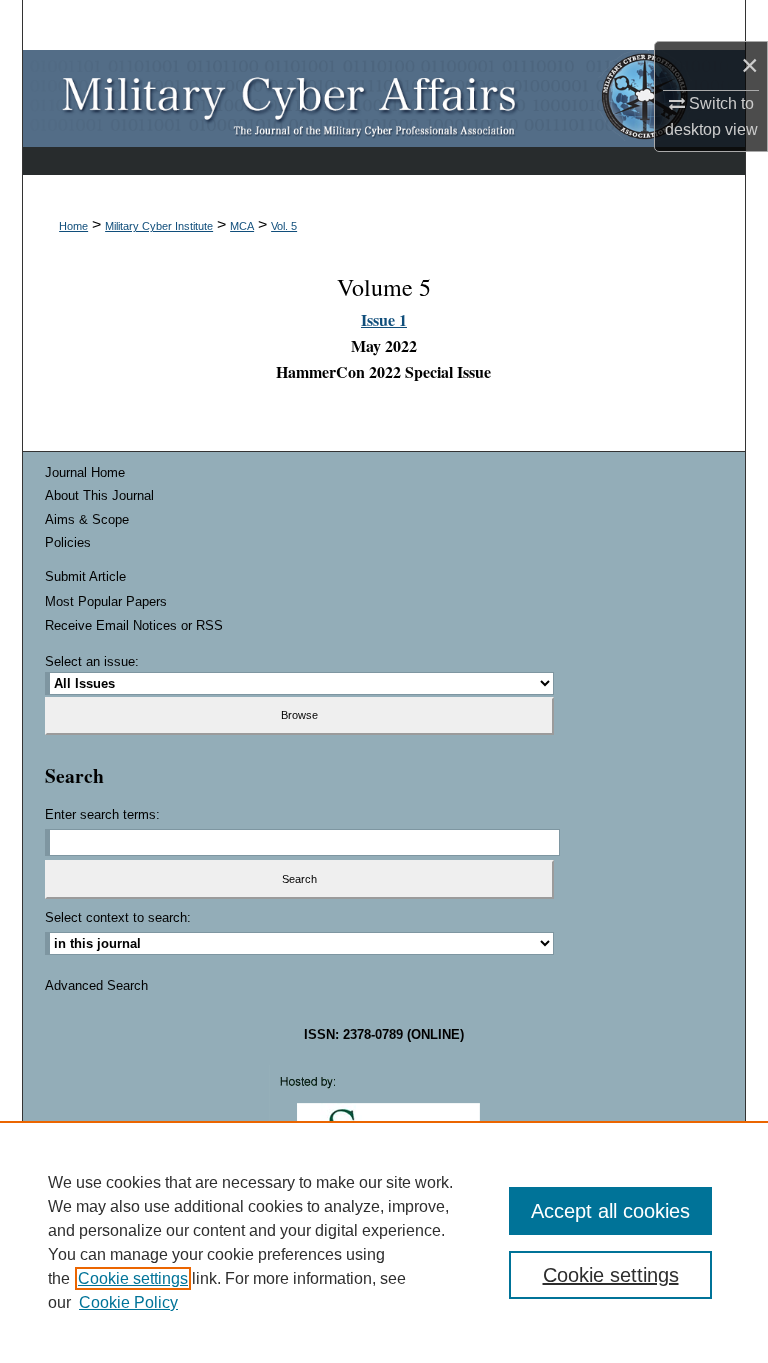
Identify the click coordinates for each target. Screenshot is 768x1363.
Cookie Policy (128, 1302)
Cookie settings (133, 1278)
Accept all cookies (610, 1211)
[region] (384, 1242)
